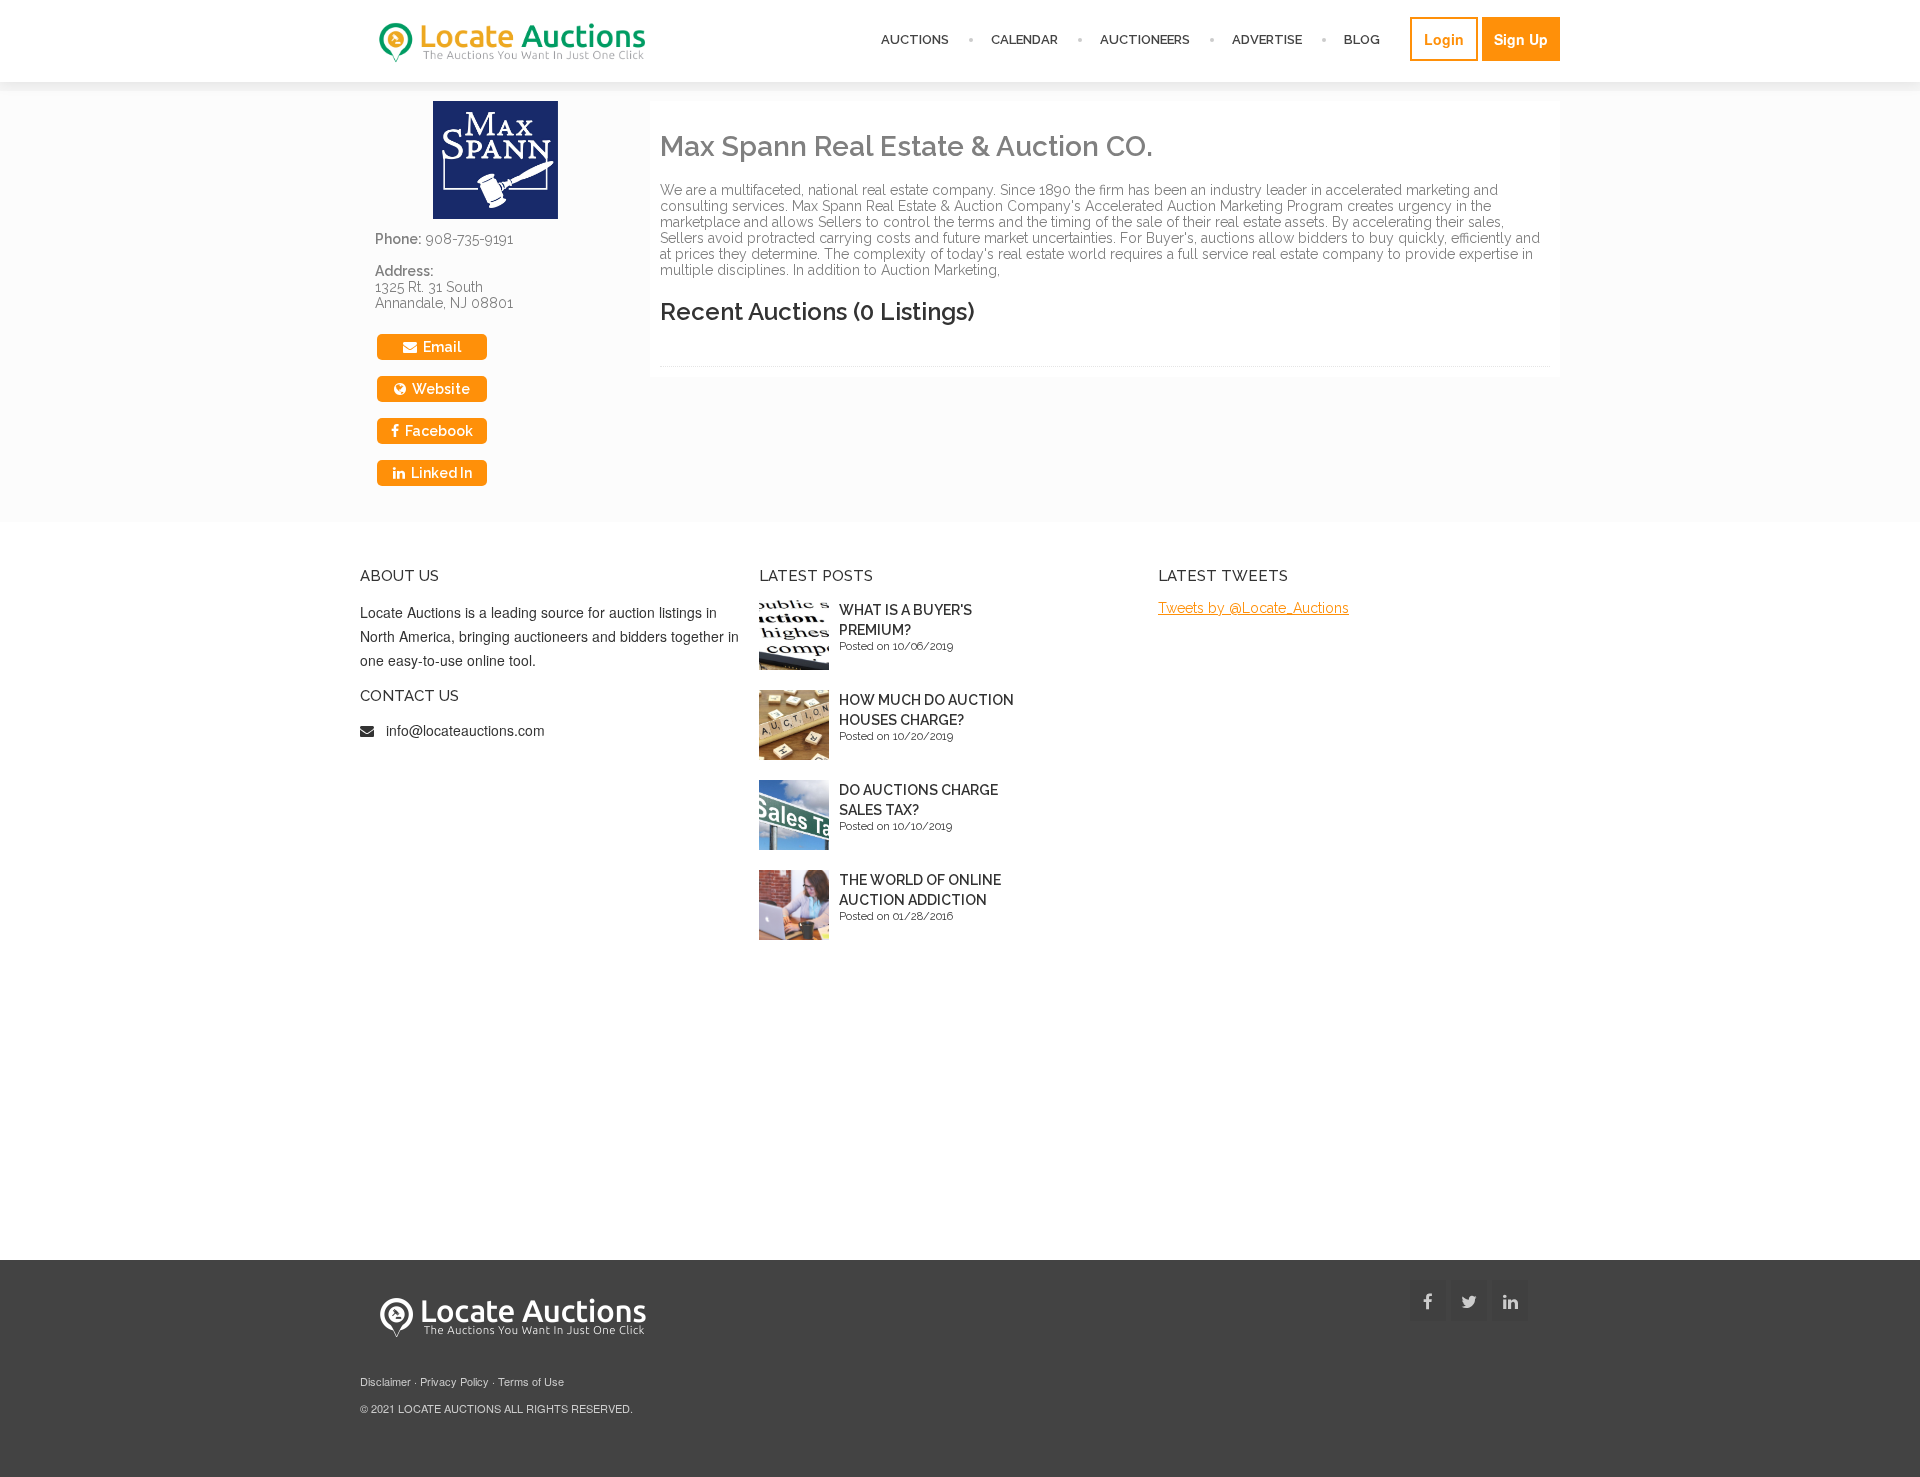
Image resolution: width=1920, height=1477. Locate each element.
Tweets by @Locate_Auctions (1253, 608)
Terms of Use (531, 1381)
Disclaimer (385, 1381)
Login (1444, 39)
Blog (1362, 39)
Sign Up (1521, 39)
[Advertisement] (960, 1110)
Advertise (1267, 39)
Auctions (915, 39)
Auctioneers (1145, 39)
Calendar (1024, 39)
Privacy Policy (454, 1381)
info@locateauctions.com (465, 730)
